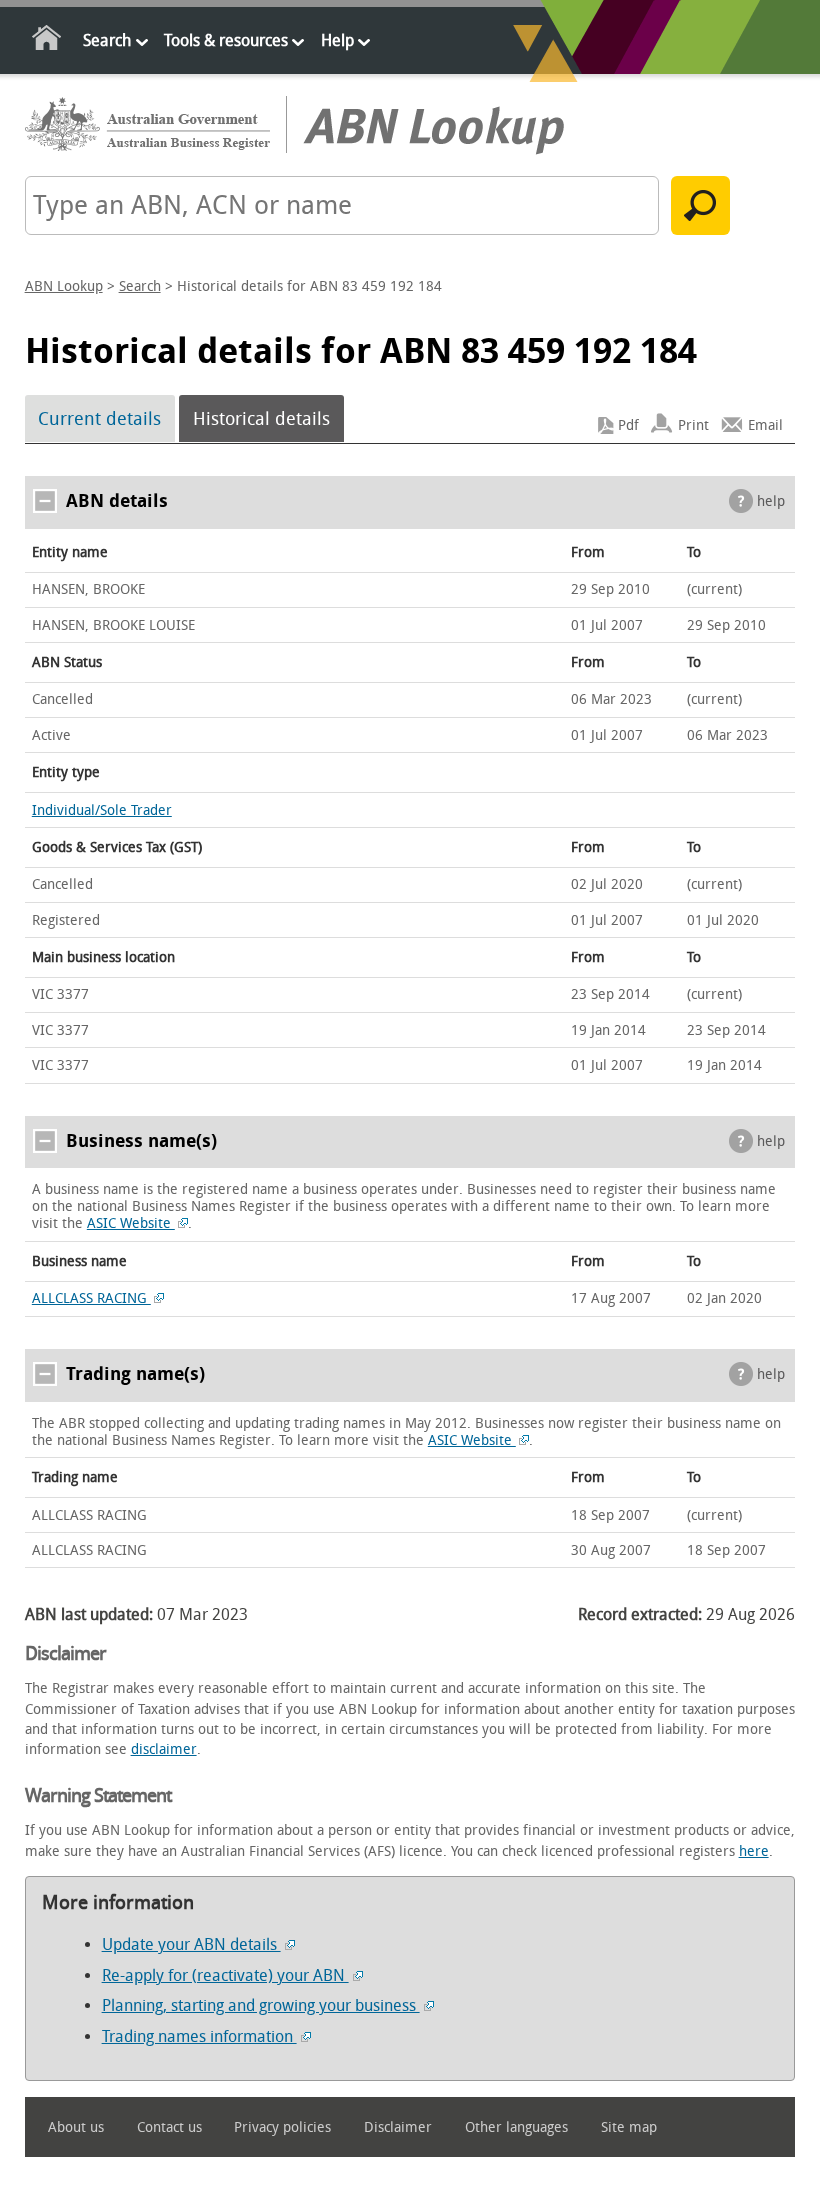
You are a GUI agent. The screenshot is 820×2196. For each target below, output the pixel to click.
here (754, 1851)
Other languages (516, 2127)
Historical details (261, 419)
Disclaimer (398, 2127)
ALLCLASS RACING (91, 1298)
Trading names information (199, 2036)
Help (337, 40)
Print (693, 425)
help (771, 501)
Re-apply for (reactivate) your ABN (225, 1975)
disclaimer (164, 1749)
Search (107, 40)
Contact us (169, 2127)
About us (76, 2127)
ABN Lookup (64, 286)
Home (47, 41)
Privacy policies (282, 2127)
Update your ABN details (191, 1944)
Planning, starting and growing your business (261, 2005)
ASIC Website (131, 1223)
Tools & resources (226, 40)
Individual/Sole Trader (102, 810)
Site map (629, 2127)
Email (765, 425)
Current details (99, 419)
